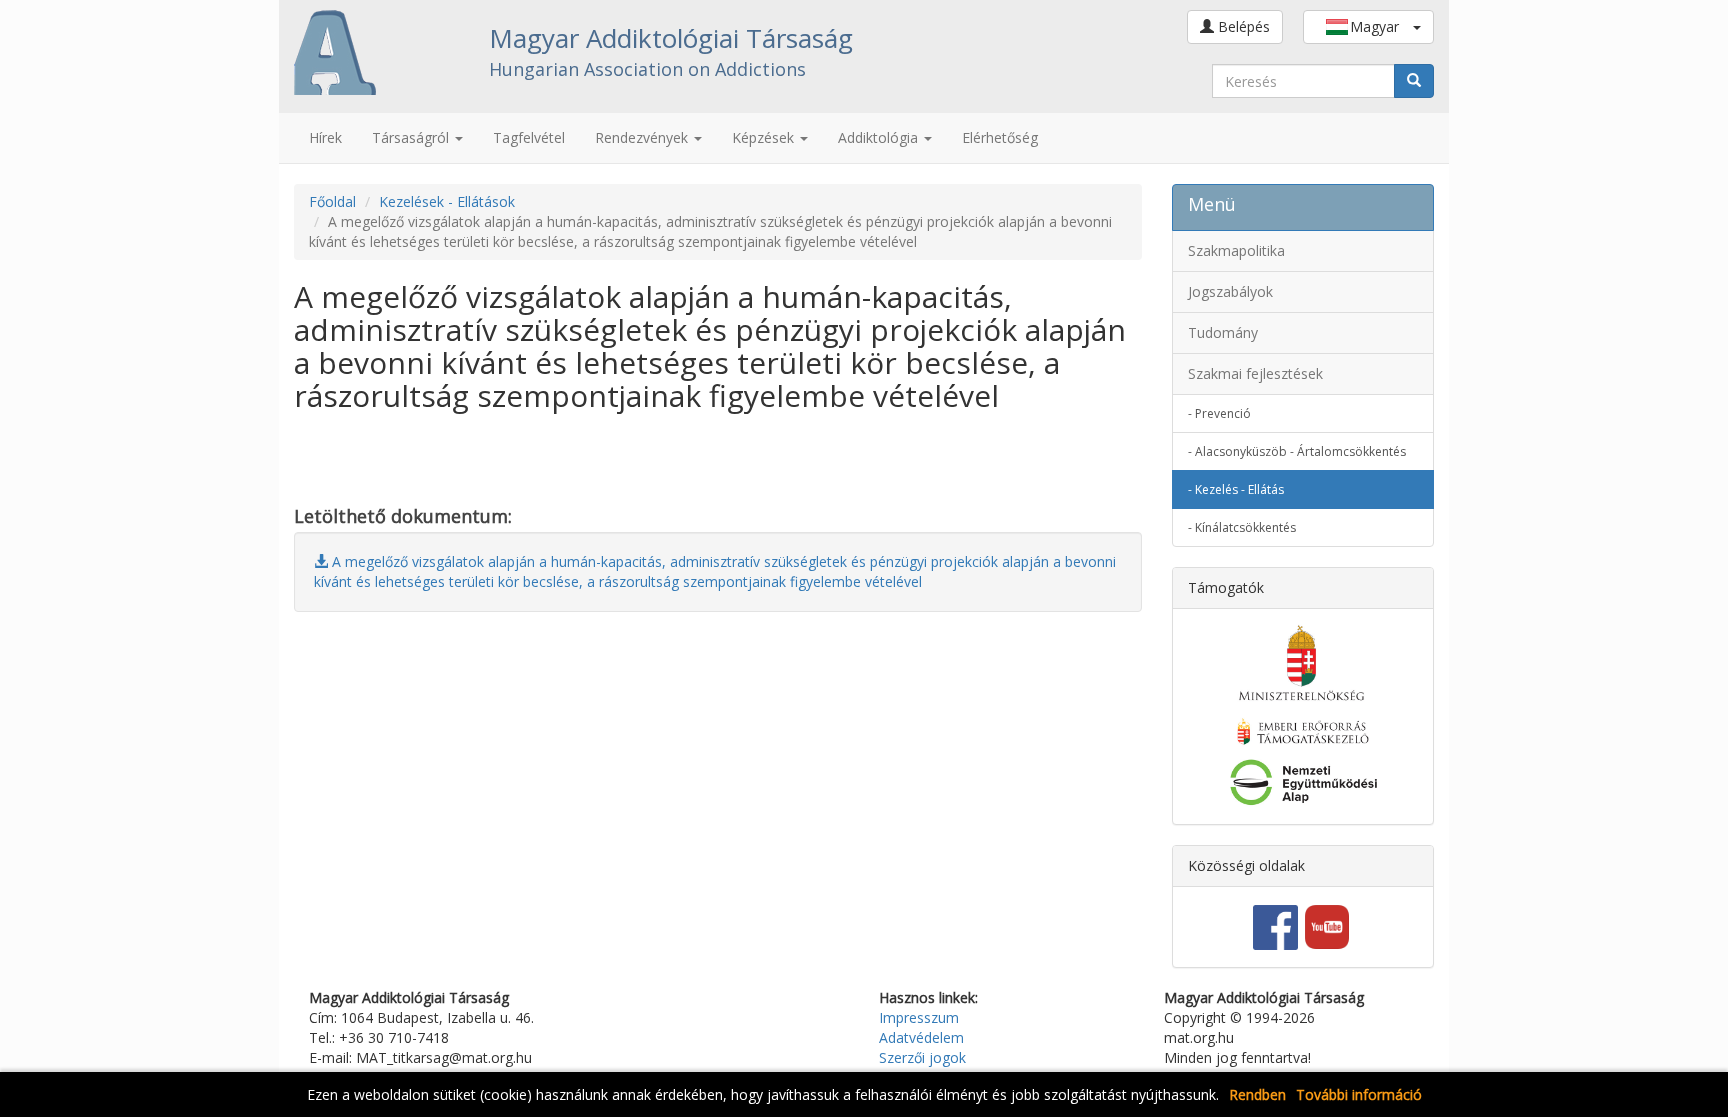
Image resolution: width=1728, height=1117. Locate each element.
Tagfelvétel (529, 137)
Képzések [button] (765, 137)
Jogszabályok (1230, 291)
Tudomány (1223, 332)
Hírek (325, 137)
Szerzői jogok (922, 1057)
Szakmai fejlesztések (1255, 373)
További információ (1359, 1094)
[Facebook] (1275, 925)
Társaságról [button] (412, 137)
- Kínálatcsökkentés (1242, 527)
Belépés (1242, 26)
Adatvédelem (921, 1037)
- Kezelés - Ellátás (1236, 489)
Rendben (1257, 1094)
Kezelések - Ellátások (447, 201)
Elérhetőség (1000, 137)
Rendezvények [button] (643, 137)
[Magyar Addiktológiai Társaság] (376, 52)
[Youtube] (1327, 925)
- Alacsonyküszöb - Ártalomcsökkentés (1297, 451)
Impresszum (919, 1017)
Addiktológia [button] (880, 137)
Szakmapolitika (1236, 250)
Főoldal (332, 201)
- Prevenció (1219, 413)
